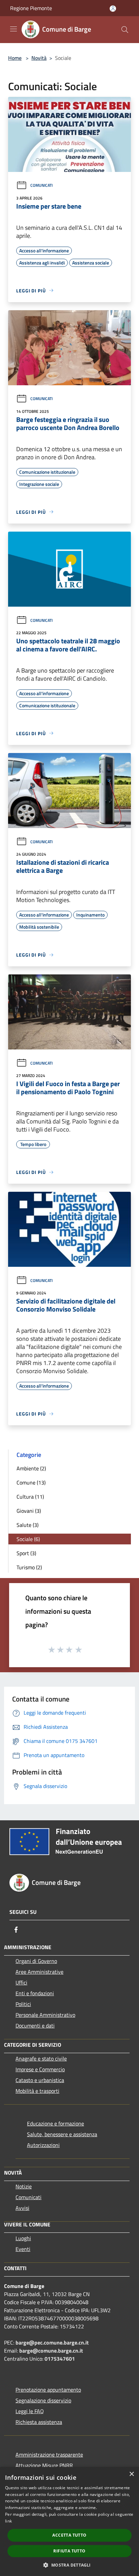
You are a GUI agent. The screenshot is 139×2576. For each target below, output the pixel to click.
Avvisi (22, 2208)
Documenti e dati (35, 2026)
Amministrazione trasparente (49, 2455)
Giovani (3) (29, 1511)
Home (15, 58)
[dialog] (69, 2521)
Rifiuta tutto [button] (69, 2551)
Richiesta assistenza (39, 2422)
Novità (39, 58)
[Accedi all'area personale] (113, 9)
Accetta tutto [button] (69, 2535)
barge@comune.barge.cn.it (51, 2351)
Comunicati (41, 185)
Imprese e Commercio (40, 2069)
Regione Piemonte (31, 8)
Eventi (23, 2249)
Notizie (24, 2186)
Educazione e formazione (55, 2123)
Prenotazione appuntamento (48, 2390)
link (8, 2521)
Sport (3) (26, 1553)
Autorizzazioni (43, 2145)
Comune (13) (31, 1482)
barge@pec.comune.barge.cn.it (52, 2342)
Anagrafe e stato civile (41, 2059)
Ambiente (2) (31, 1468)
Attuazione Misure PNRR (44, 2465)
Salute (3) (27, 1525)
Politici (23, 2004)
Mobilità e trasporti (37, 2091)
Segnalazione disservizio (43, 2400)
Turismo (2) (29, 1567)
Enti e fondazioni (35, 1993)
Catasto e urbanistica (40, 2080)
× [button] (131, 2474)
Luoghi (23, 2238)
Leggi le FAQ (30, 2411)
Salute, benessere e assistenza (62, 2134)
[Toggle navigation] (13, 29)
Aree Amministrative (39, 1972)
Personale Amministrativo (45, 2015)
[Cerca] (125, 30)
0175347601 (60, 2359)
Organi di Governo (36, 1961)
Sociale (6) (28, 1539)
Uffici (21, 1982)
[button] (69, 2565)
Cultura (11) (30, 1497)
